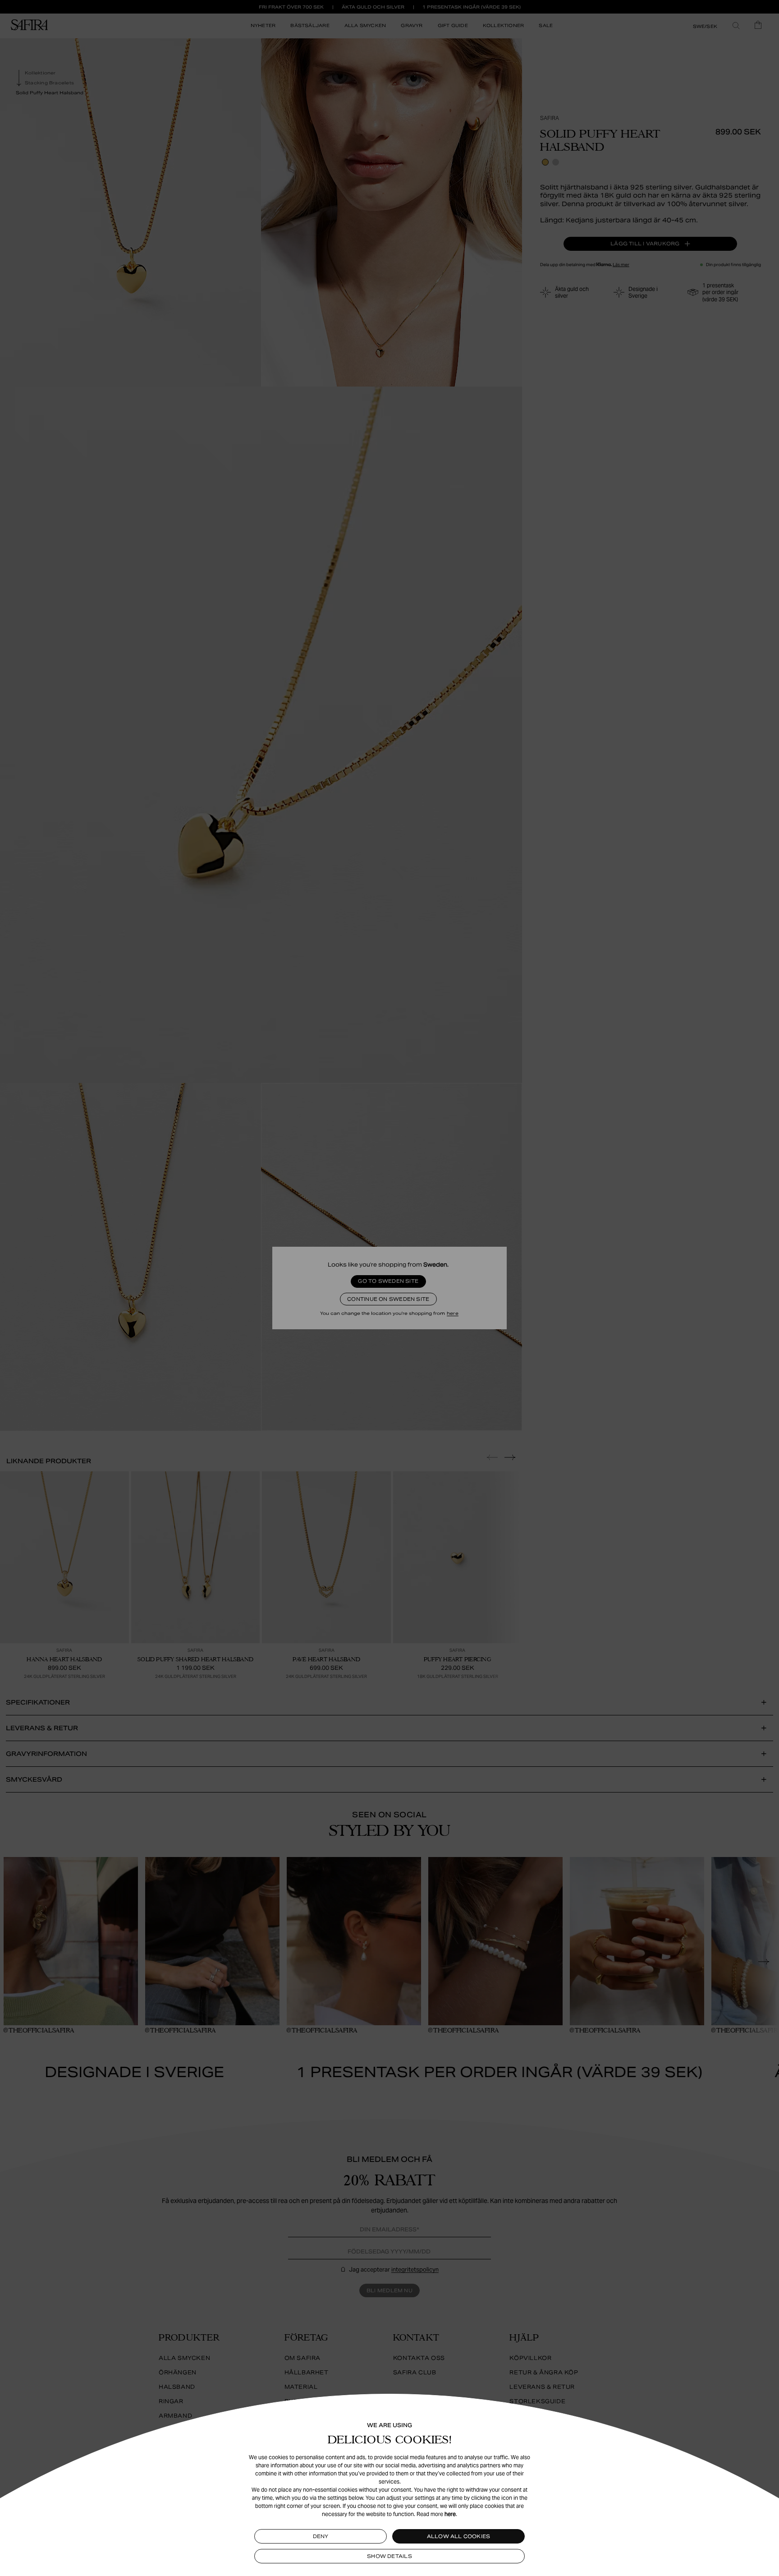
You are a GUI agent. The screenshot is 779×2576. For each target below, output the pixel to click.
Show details (389, 2556)
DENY (321, 2536)
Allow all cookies (459, 2536)
